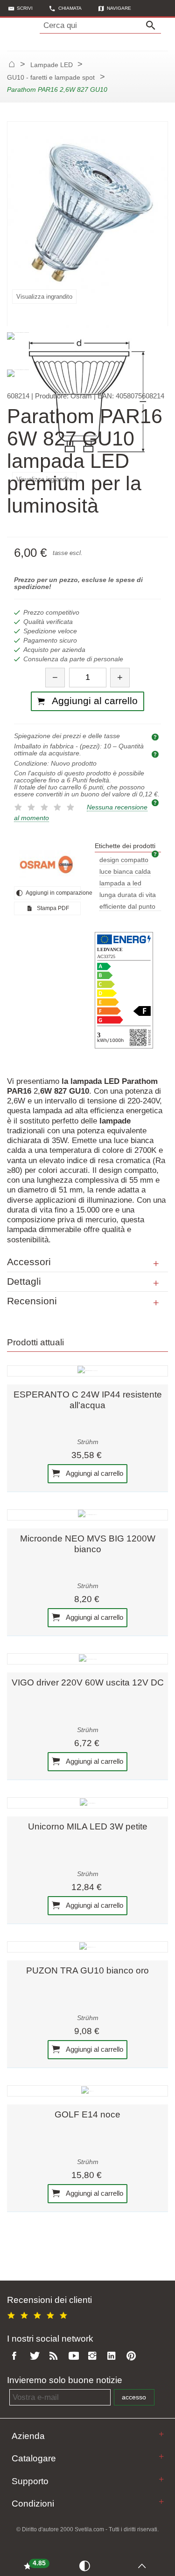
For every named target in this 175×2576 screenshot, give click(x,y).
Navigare (119, 8)
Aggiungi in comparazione (52, 893)
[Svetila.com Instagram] (94, 2356)
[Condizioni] (161, 2502)
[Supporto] (161, 2479)
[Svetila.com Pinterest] (133, 2356)
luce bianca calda (125, 872)
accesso (134, 2397)
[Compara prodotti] (87, 2565)
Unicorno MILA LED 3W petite (88, 1826)
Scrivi (25, 8)
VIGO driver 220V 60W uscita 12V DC (88, 1682)
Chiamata (70, 8)
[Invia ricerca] (153, 26)
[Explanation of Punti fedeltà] (156, 802)
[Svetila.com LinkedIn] (114, 2356)
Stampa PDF (52, 908)
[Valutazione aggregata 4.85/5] (39, 2314)
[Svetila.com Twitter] (36, 2356)
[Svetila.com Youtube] (75, 2356)
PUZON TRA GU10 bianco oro (87, 1970)
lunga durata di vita (128, 895)
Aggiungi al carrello (94, 1473)
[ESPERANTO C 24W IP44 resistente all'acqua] (87, 1371)
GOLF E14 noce (87, 2114)
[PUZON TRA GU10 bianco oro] (87, 1947)
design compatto (124, 860)
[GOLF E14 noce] (87, 2091)
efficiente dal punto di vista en (127, 907)
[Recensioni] (156, 1303)
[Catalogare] (161, 2456)
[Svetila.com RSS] (56, 2356)
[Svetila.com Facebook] (17, 2356)
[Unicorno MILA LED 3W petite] (87, 1803)
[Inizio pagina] (145, 2565)
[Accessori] (156, 1264)
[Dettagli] (156, 1283)
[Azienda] (161, 2434)
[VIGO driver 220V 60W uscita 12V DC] (87, 1659)
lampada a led (120, 883)
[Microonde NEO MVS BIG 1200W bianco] (87, 1515)
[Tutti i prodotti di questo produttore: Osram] (47, 864)
